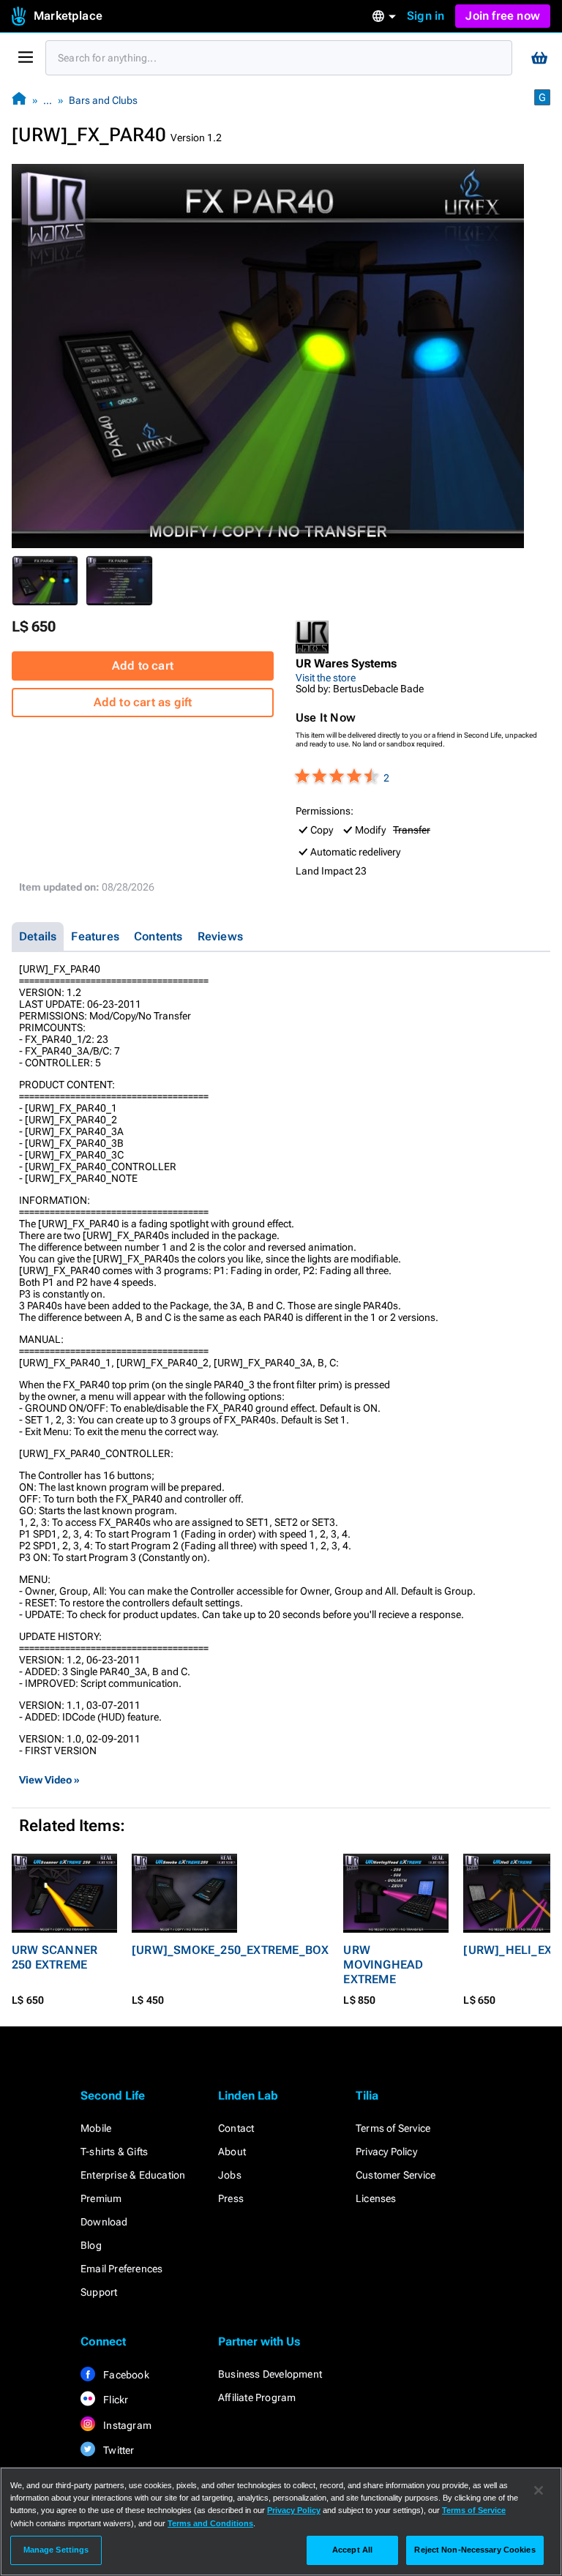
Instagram (126, 2425)
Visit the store (326, 678)
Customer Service (396, 2175)
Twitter (118, 2450)
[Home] (19, 100)
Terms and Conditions (210, 2523)
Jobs (230, 2175)
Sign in (426, 16)
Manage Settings (56, 2550)
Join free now (503, 16)
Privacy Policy (386, 2152)
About (232, 2152)
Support (99, 2292)
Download (104, 2222)
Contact (236, 2128)
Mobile (96, 2128)
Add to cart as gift (143, 702)
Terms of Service (393, 2128)
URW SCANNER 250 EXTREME (55, 1957)
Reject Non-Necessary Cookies (475, 2550)
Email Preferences (121, 2269)
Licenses (376, 2198)
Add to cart (143, 666)
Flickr (115, 2400)
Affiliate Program (257, 2397)
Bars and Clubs (103, 100)
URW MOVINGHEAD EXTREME (383, 1965)
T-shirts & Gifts (114, 2152)
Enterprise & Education (133, 2175)
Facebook (125, 2375)
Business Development (270, 2374)
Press (231, 2198)
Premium (101, 2198)
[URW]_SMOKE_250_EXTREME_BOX (230, 1950)
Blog (91, 2245)
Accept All (352, 2550)
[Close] (539, 2490)
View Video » (49, 1780)
